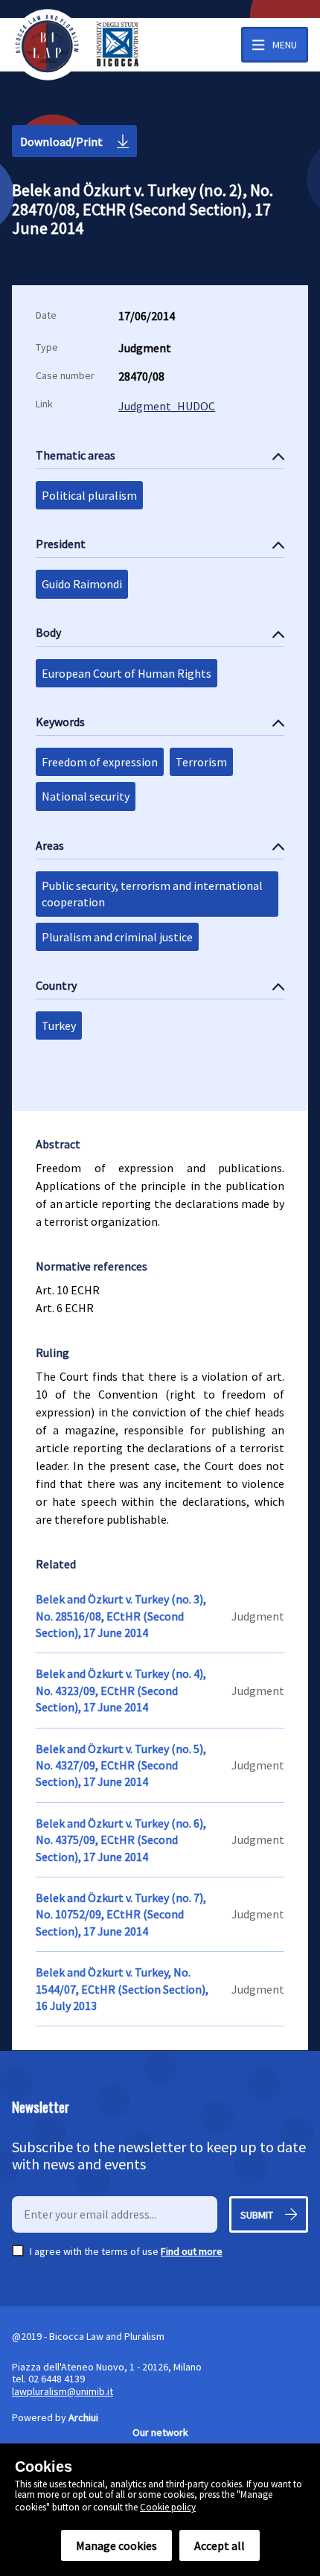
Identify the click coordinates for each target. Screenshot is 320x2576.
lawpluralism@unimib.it (63, 2391)
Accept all (220, 2545)
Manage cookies (116, 2545)
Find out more (192, 2251)
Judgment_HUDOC (167, 406)
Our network (160, 2432)
